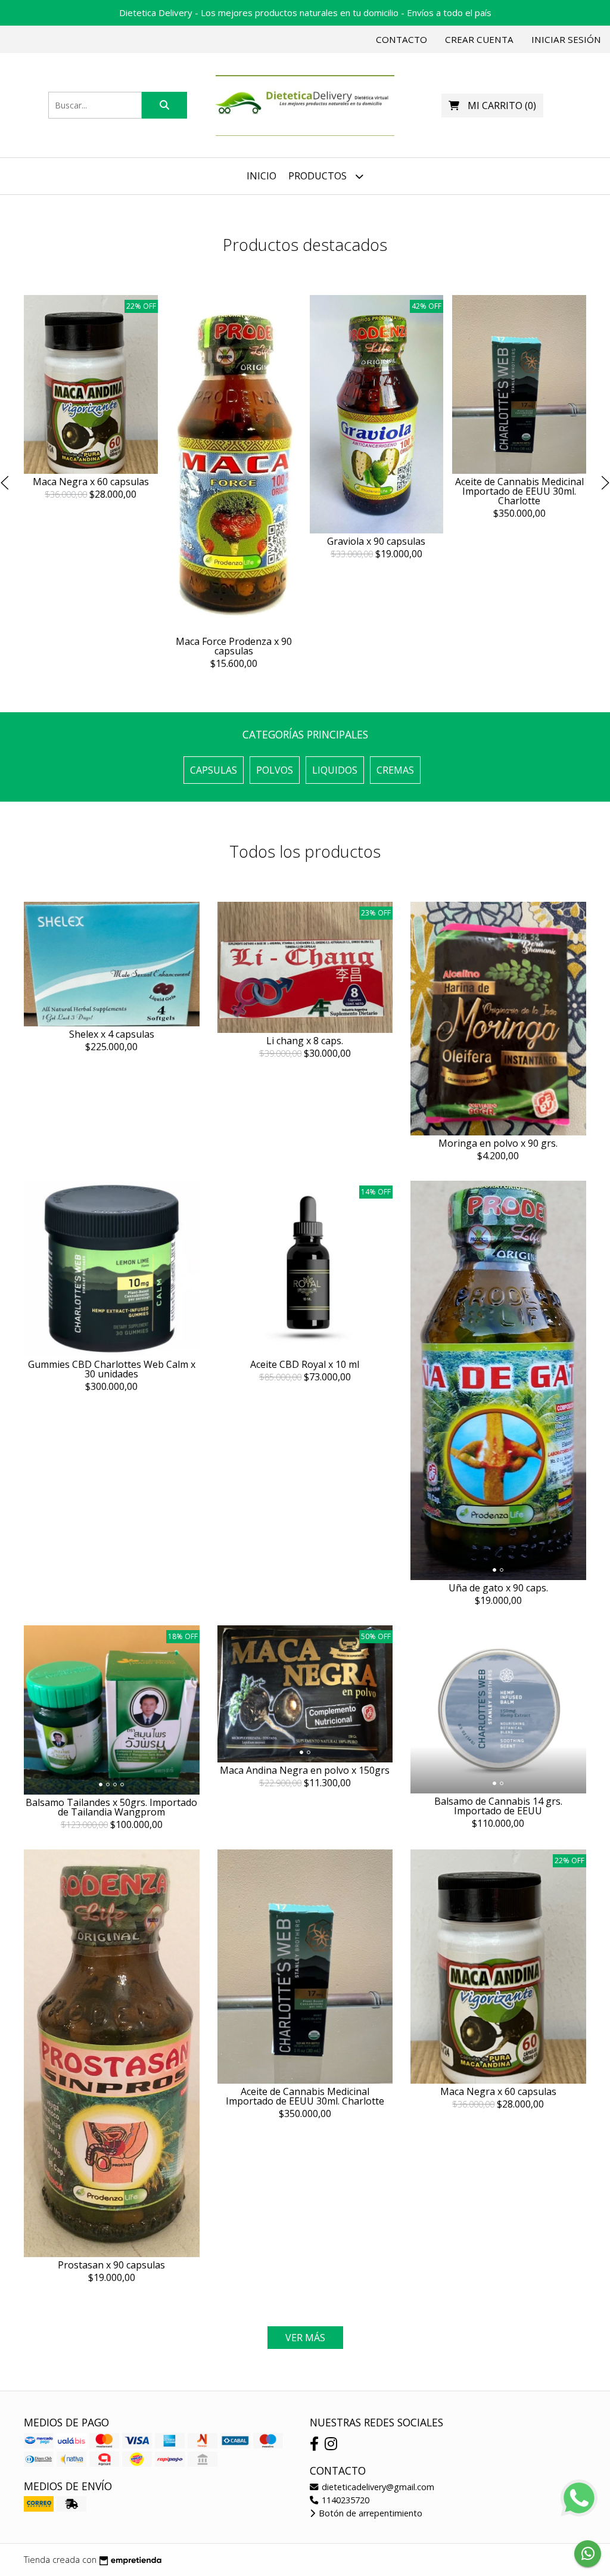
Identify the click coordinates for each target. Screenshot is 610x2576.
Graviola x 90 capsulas (376, 541)
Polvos (275, 770)
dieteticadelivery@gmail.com (377, 2487)
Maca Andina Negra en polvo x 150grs (305, 1770)
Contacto (402, 39)
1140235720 (344, 2500)
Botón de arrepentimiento (369, 2513)
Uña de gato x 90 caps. (498, 1588)
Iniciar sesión (566, 39)
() (502, 105)
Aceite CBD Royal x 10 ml (305, 1364)
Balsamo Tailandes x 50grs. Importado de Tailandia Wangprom (111, 1807)
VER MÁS (305, 2338)
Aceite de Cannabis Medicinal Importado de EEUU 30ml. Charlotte (519, 491)
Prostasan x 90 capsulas (111, 2265)
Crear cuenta (479, 39)
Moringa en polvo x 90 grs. (498, 1143)
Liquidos (335, 770)
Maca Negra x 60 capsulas (91, 481)
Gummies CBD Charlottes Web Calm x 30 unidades (112, 1369)
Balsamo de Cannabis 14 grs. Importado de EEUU (498, 1806)
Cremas (395, 770)
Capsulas (214, 770)
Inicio (262, 176)
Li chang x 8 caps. (305, 1041)
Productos (319, 176)
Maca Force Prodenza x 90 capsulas (234, 646)
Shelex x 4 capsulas (112, 1034)
